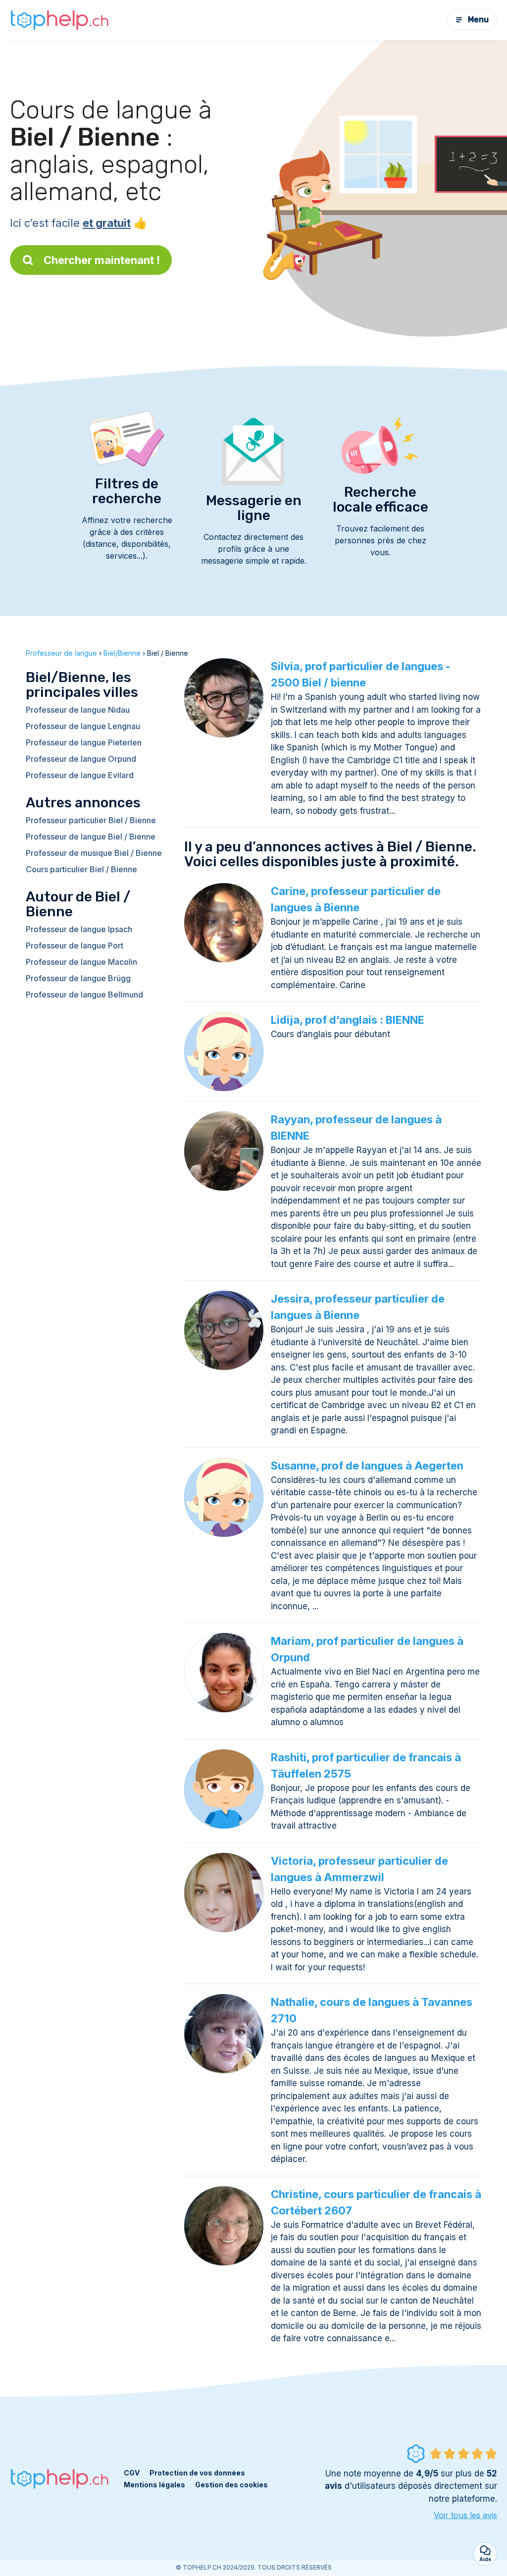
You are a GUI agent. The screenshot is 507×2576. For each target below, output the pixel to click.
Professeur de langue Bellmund (84, 995)
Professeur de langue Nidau (78, 710)
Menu (478, 20)
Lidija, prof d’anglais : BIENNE (348, 1020)
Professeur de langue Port (75, 946)
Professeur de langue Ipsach (79, 929)
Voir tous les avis (465, 2515)
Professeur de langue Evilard (80, 775)
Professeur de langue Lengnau (83, 726)
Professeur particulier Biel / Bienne (91, 820)
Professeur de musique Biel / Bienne (94, 853)
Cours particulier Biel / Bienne (81, 869)
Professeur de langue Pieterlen (84, 742)
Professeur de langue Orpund (81, 759)
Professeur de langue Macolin (81, 962)
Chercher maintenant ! (102, 260)
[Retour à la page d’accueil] (59, 20)
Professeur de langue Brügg (78, 978)
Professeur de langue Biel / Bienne (91, 837)
